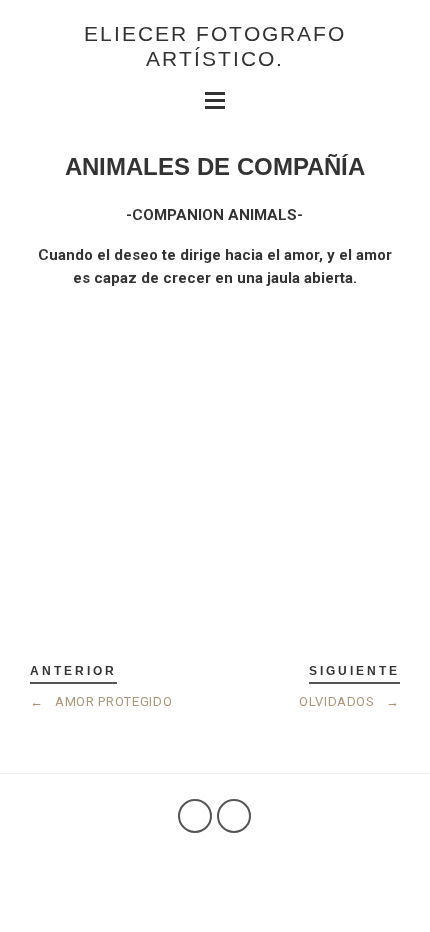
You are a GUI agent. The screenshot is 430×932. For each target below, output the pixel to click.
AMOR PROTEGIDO (101, 701)
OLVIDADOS (349, 701)
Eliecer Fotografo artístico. (215, 46)
